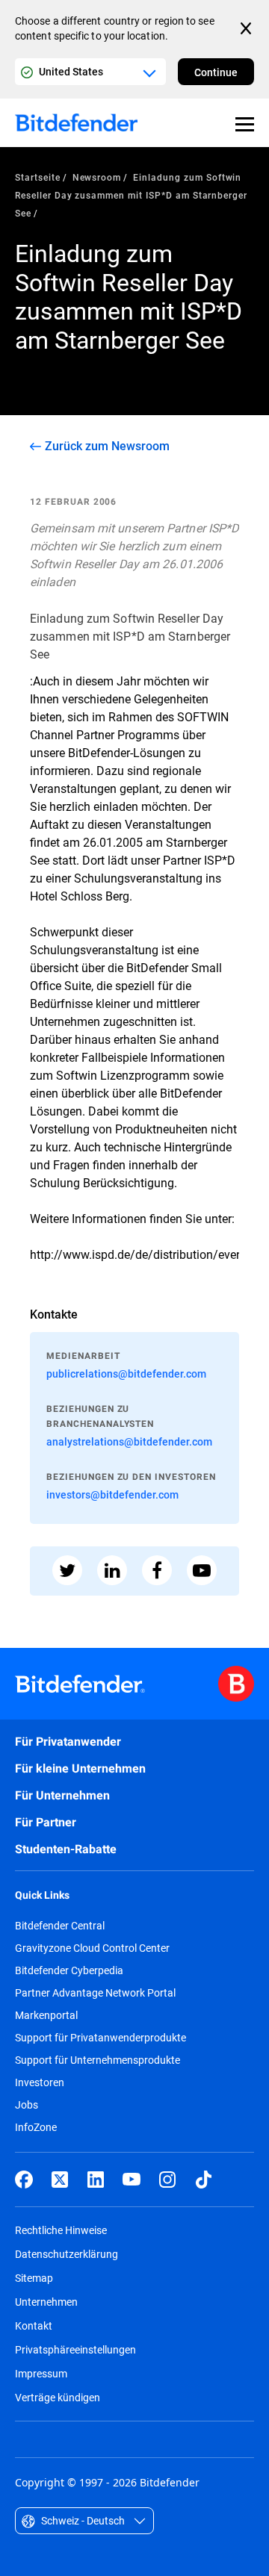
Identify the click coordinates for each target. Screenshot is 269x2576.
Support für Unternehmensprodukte (98, 2060)
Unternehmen (46, 2302)
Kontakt (34, 2325)
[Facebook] (24, 2180)
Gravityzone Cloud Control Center (92, 1948)
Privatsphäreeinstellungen (75, 2349)
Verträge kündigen (58, 2397)
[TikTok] (203, 2180)
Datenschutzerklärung (67, 2254)
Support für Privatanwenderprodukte (101, 2038)
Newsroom (97, 177)
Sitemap (34, 2278)
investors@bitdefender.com (112, 1494)
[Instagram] (167, 2180)
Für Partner (46, 1822)
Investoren (40, 2082)
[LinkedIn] (96, 2180)
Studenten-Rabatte (66, 1849)
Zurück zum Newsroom (107, 446)
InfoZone (36, 2127)
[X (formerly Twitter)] (60, 2180)
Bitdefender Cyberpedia (69, 1970)
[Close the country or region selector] (247, 28)
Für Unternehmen (62, 1795)
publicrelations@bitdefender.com (126, 1373)
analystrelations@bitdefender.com (129, 1441)
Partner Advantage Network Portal (95, 1993)
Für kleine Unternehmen (80, 1768)
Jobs (27, 2105)
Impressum (41, 2373)
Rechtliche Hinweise (61, 2230)
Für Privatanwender (68, 1742)
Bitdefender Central (60, 1926)
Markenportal (46, 2015)
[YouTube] (132, 2180)
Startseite (38, 177)
